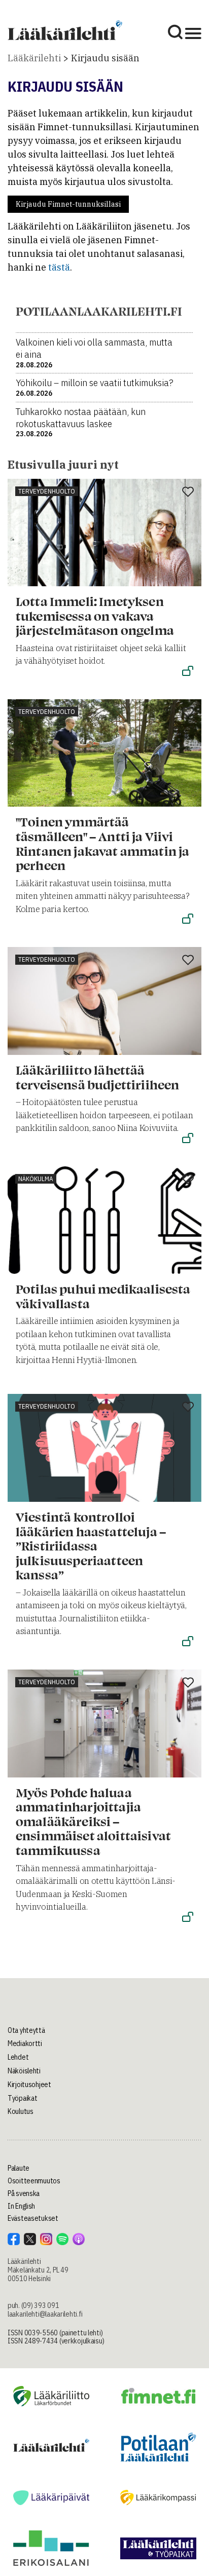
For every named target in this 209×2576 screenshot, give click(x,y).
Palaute (19, 2168)
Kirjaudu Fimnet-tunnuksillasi (68, 204)
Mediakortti (25, 2043)
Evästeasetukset (33, 2218)
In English (21, 2206)
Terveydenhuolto (47, 491)
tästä (59, 267)
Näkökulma (36, 1179)
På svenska (24, 2193)
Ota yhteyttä (26, 2030)
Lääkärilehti (34, 58)
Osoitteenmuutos (34, 2181)
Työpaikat (22, 2098)
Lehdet (18, 2057)
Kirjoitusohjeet (29, 2085)
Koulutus (21, 2111)
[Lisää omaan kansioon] (188, 493)
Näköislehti (24, 2071)
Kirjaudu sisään (105, 58)
